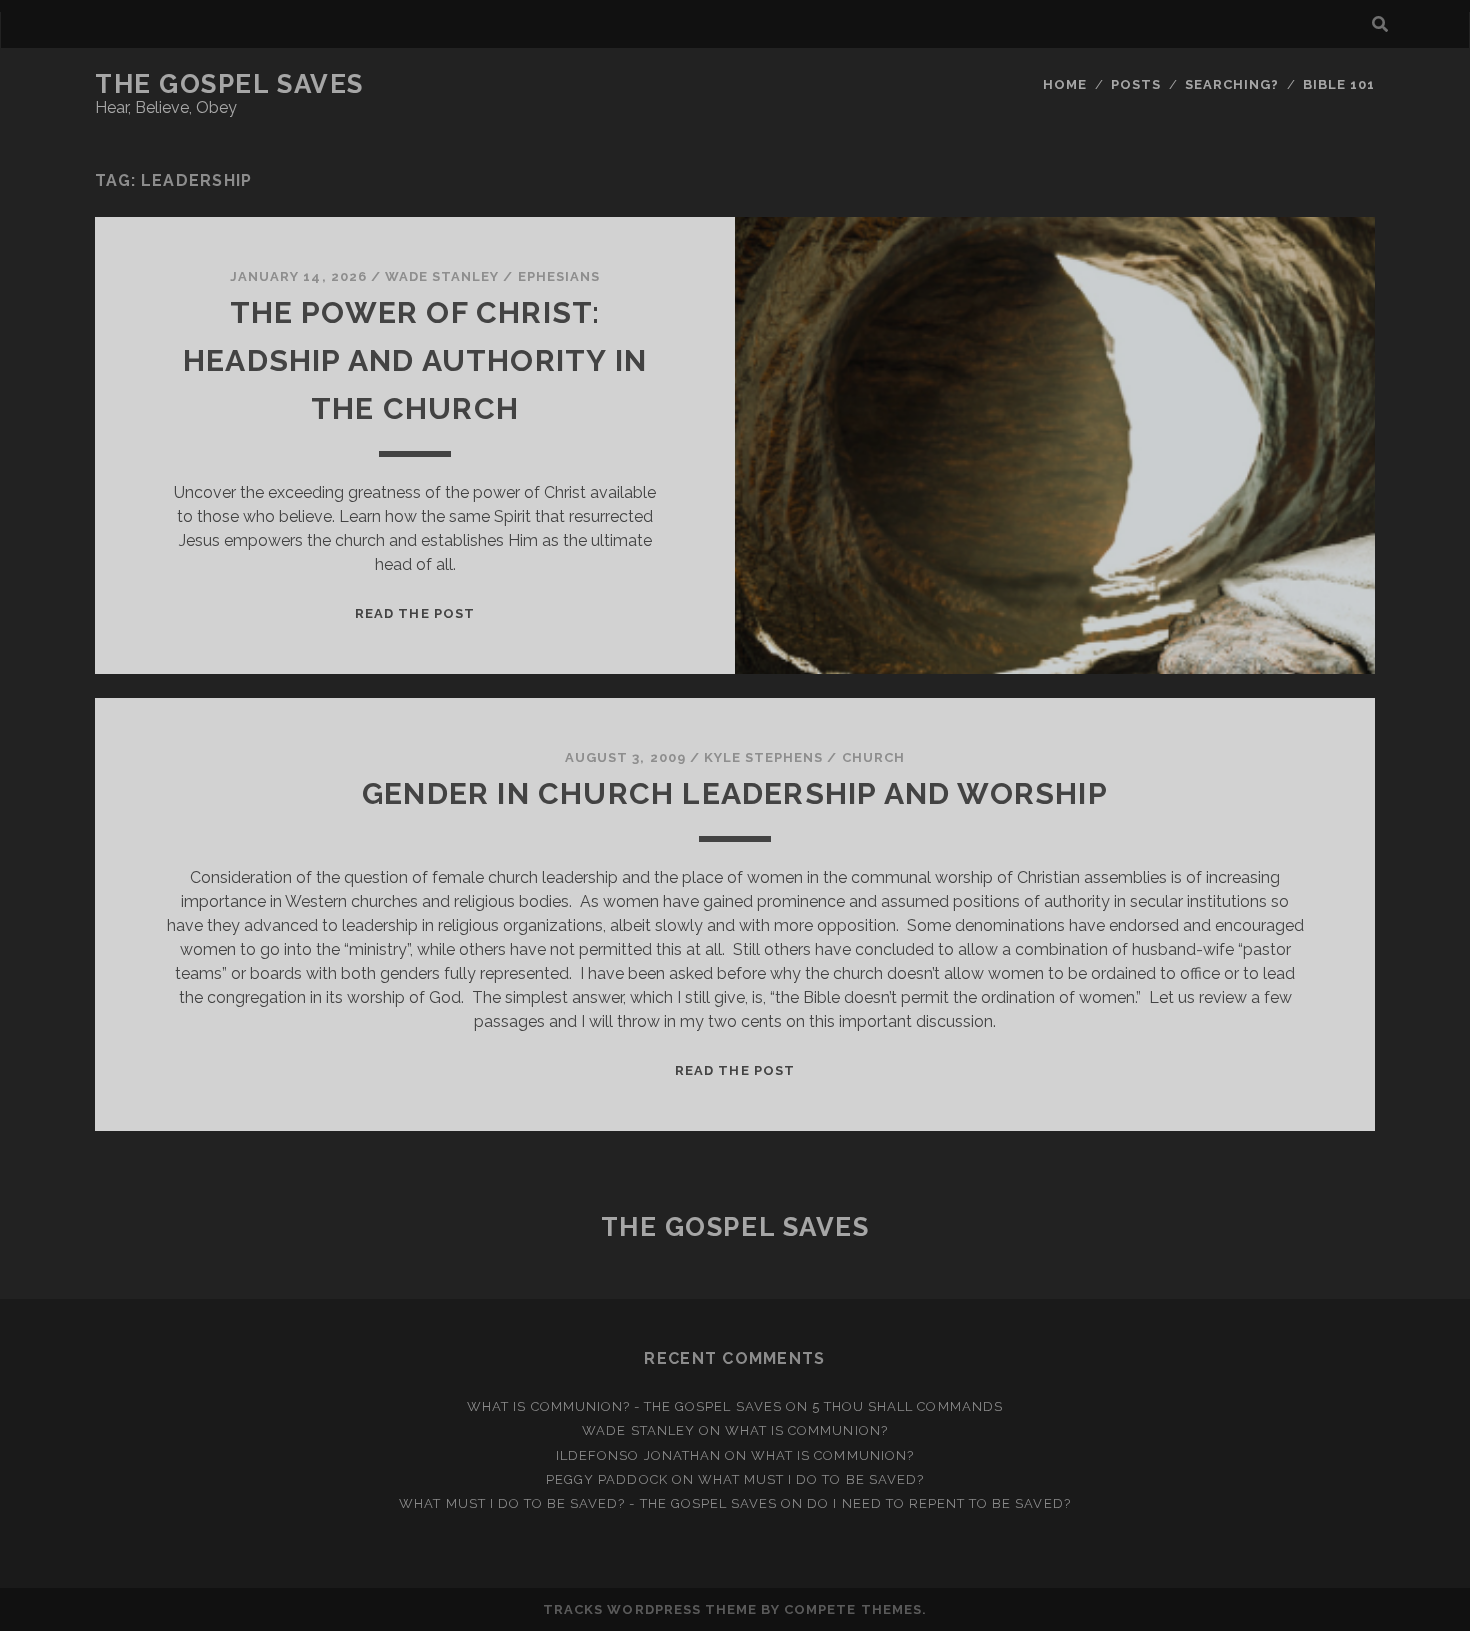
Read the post (415, 613)
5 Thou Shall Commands (907, 1406)
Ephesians (559, 276)
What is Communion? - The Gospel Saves (624, 1406)
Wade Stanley (442, 276)
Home (1065, 84)
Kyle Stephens (764, 757)
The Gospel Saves (229, 84)
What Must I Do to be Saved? (811, 1479)
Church (873, 757)
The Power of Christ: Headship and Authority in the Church (415, 360)
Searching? (1232, 84)
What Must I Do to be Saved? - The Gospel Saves (588, 1503)
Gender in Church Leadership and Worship (735, 793)
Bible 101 (1339, 84)
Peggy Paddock (607, 1479)
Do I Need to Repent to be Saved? (938, 1503)
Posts (1136, 84)
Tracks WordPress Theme (650, 1609)
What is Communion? (806, 1430)
